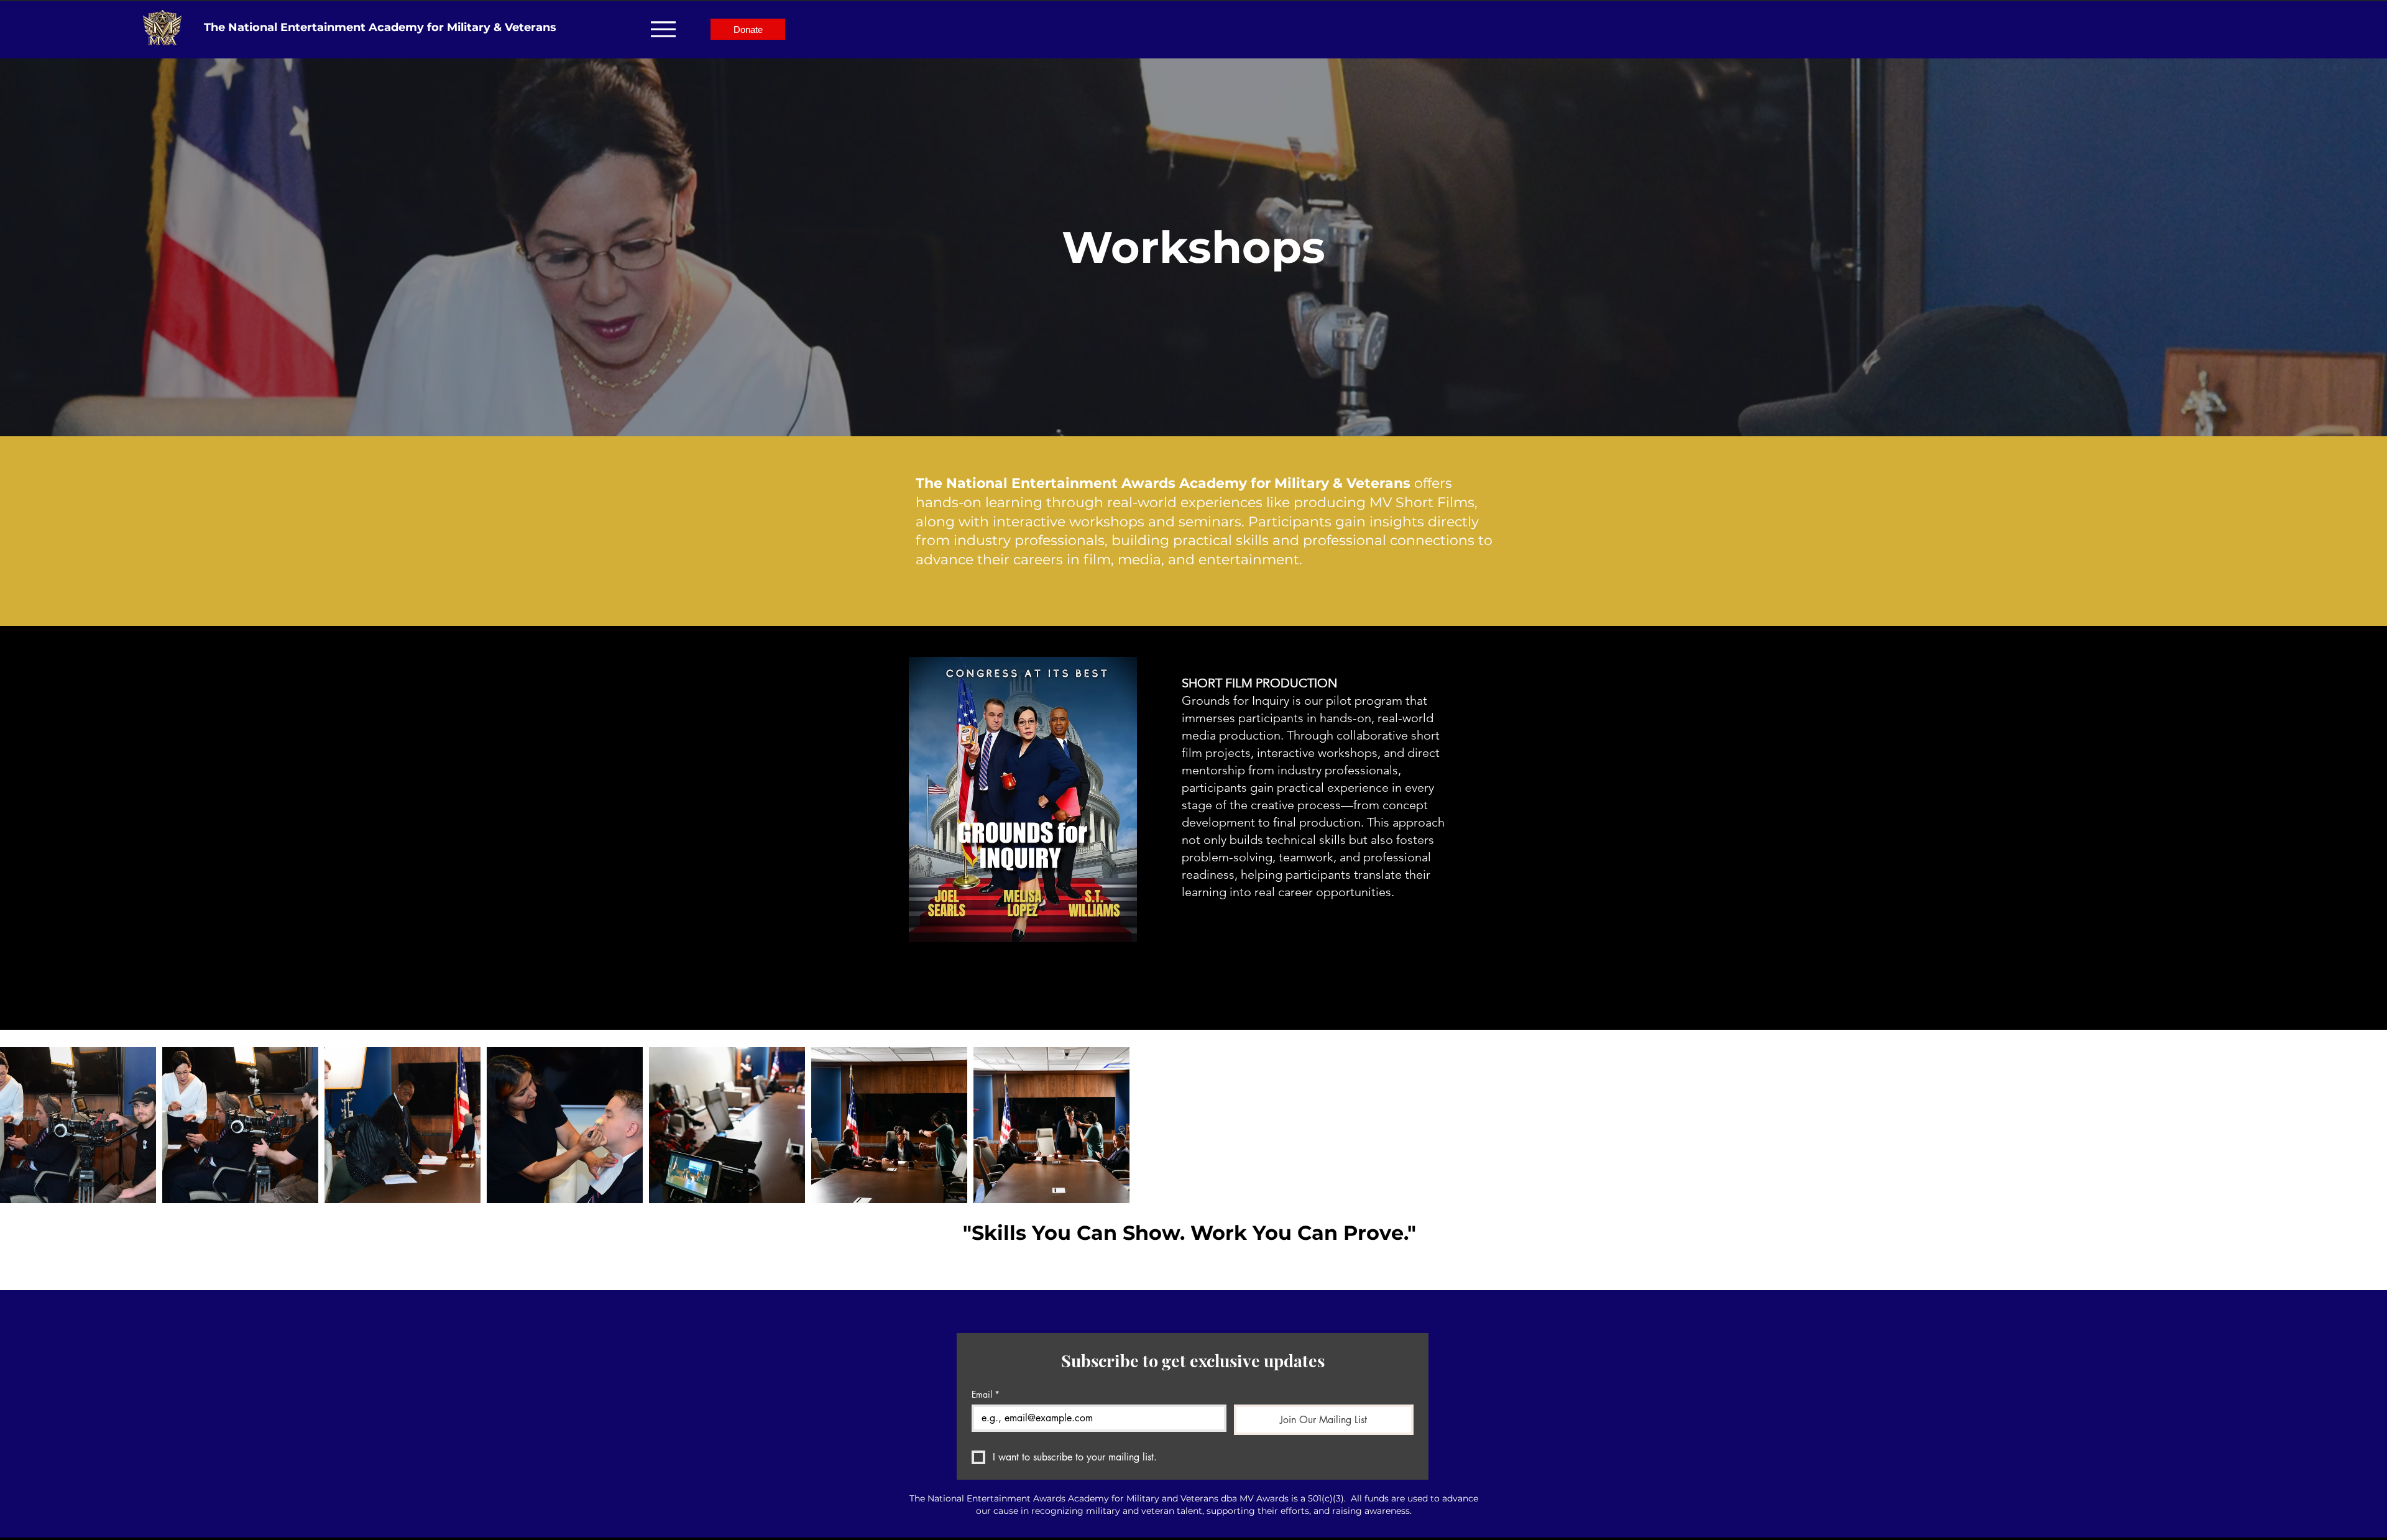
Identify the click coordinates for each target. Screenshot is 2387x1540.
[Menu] (663, 29)
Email (986, 1394)
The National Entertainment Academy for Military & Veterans (380, 27)
